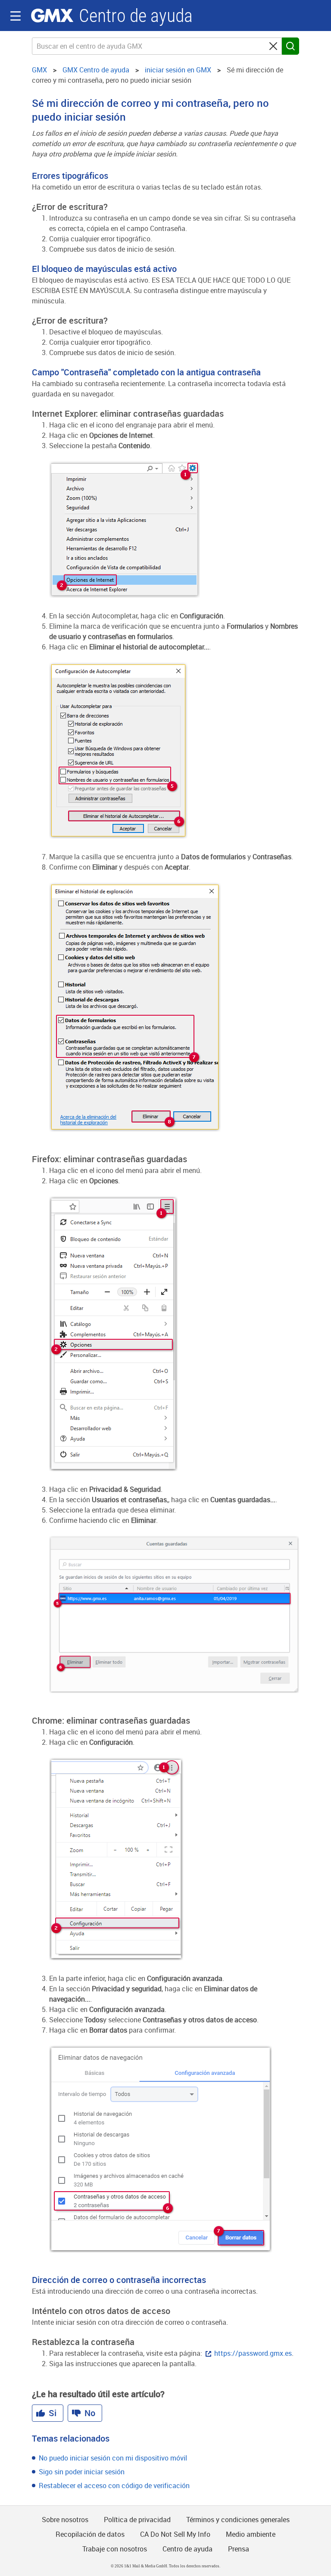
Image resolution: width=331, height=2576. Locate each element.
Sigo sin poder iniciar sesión (82, 2472)
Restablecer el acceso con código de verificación (114, 2486)
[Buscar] (290, 46)
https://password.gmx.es (253, 2353)
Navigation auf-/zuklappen (16, 16)
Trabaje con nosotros (115, 2549)
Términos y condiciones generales (238, 2520)
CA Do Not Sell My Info (175, 2534)
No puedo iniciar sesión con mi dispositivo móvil (113, 2458)
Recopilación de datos (90, 2534)
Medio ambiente (251, 2534)
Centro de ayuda (136, 16)
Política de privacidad (137, 2520)
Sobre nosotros (65, 2520)
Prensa (239, 2549)
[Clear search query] (273, 46)
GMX (52, 16)
